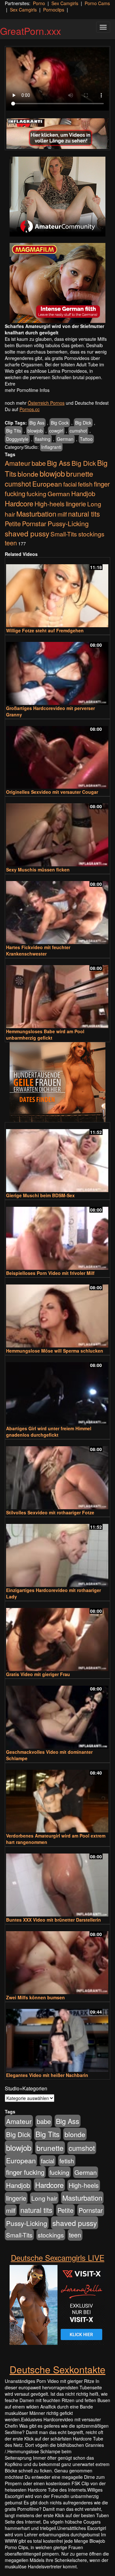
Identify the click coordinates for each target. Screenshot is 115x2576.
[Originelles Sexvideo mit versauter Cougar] (57, 755)
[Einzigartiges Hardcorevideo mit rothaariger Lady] (57, 1553)
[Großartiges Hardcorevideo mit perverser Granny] (57, 671)
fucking (36, 493)
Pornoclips (54, 10)
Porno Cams (97, 3)
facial (70, 484)
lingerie (76, 504)
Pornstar (34, 523)
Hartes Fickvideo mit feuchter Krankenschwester (38, 950)
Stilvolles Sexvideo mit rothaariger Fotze (50, 1512)
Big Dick (83, 423)
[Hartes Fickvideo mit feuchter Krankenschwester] (57, 910)
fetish (85, 484)
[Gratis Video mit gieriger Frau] (57, 1637)
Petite (13, 523)
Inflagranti (51, 447)
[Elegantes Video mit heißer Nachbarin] (57, 2037)
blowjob (35, 431)
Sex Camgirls (65, 3)
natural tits (84, 514)
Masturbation (36, 514)
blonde (28, 474)
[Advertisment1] (57, 197)
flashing (43, 439)
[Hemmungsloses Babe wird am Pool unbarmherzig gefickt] (57, 994)
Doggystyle (17, 439)
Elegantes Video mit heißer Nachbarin (47, 2075)
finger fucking (25, 2172)
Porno (39, 3)
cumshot (78, 431)
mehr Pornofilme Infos (27, 390)
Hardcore (19, 503)
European (47, 484)
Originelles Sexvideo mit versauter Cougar (52, 792)
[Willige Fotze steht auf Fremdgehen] (57, 593)
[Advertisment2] (57, 283)
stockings (91, 534)
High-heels (50, 504)
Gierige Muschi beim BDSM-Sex (40, 1195)
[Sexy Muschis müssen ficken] (57, 832)
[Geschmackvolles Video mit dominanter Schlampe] (57, 1714)
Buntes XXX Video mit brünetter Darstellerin (54, 1920)
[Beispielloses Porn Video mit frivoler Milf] (57, 1235)
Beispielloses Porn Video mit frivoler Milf (50, 1273)
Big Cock (60, 423)
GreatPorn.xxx (31, 31)
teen (11, 543)
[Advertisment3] (57, 1082)
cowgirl (56, 431)
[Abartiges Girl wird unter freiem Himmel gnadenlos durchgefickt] (57, 1391)
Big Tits (14, 431)
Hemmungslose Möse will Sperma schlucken (55, 1351)
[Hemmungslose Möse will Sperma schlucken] (57, 1313)
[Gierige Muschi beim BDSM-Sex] (57, 1158)
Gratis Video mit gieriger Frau (38, 1674)
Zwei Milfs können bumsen (35, 1997)
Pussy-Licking (68, 523)
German (65, 439)
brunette (80, 473)
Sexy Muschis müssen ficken (38, 870)
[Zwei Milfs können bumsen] (57, 1960)
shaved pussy (27, 533)
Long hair (44, 2198)
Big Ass (37, 423)
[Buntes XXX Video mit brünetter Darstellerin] (57, 1882)
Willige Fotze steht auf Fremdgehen (45, 630)
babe (39, 463)
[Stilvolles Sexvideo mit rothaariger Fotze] (57, 1475)
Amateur (18, 463)
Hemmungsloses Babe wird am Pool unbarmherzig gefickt (45, 1034)
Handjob (83, 493)
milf (62, 514)
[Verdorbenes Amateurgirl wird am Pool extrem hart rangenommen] (57, 1798)
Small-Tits (64, 534)
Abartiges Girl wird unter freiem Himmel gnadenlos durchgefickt (49, 1432)
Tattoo (86, 439)
